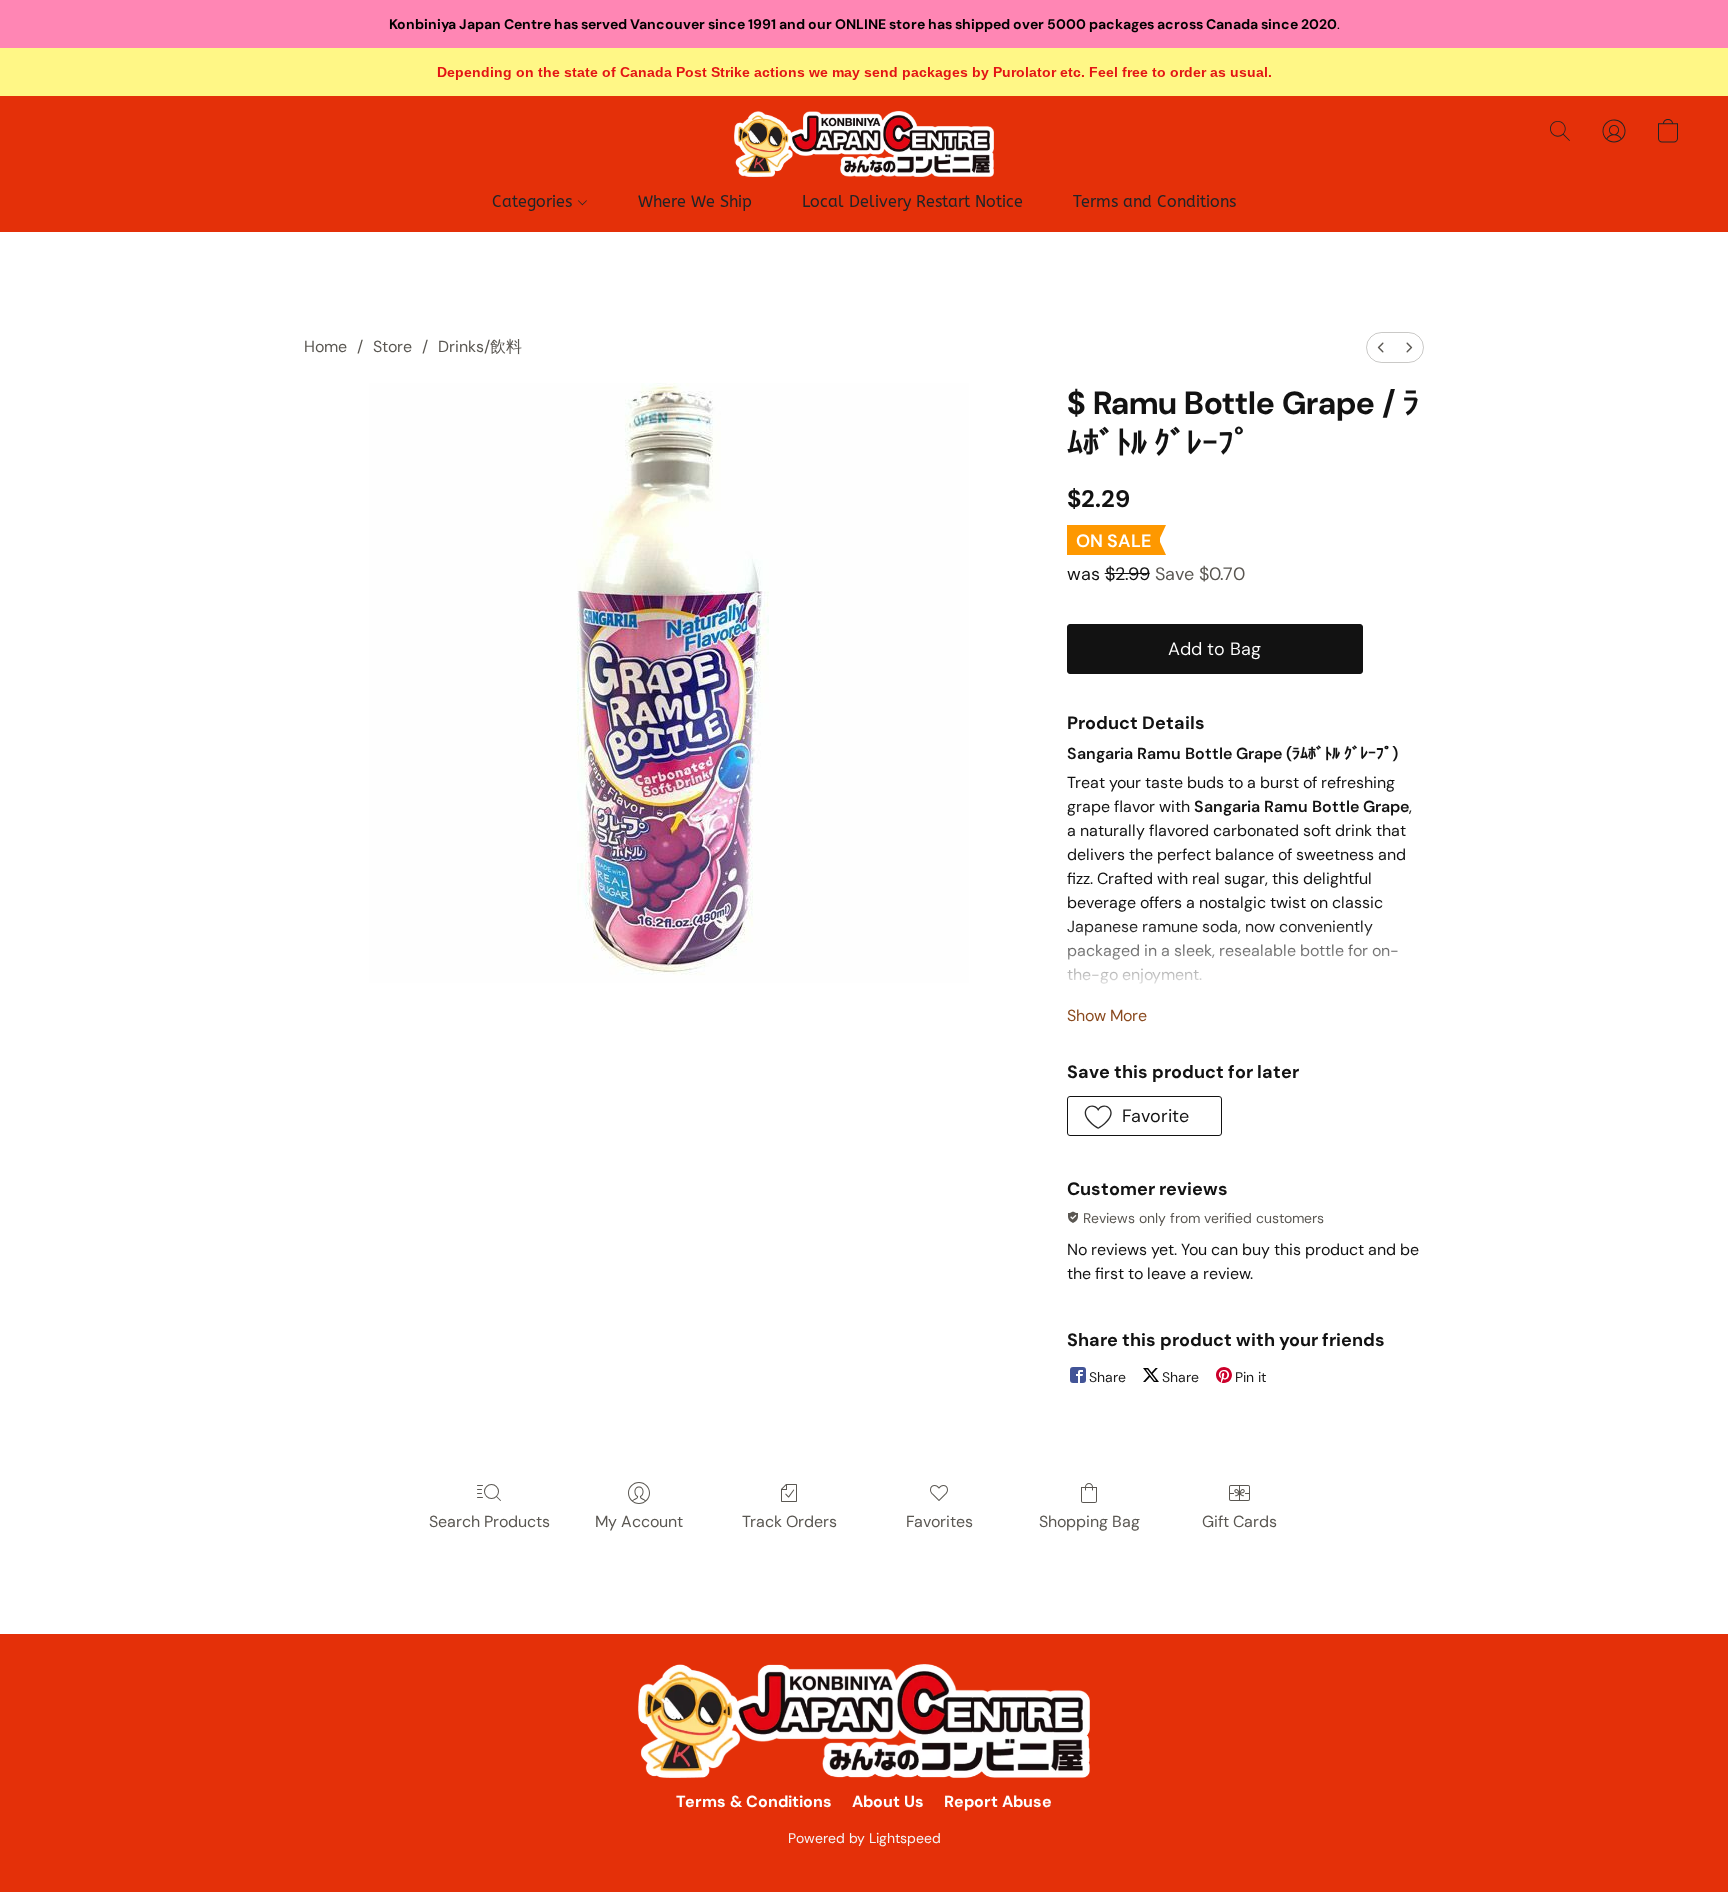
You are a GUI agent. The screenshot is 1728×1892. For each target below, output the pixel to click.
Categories (534, 201)
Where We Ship (695, 201)
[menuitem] (1381, 347)
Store (392, 346)
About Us (888, 1801)
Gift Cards (1239, 1521)
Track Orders (789, 1521)
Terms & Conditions (754, 1801)
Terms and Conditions (1154, 201)
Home (325, 346)
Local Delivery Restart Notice (912, 201)
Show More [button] (1107, 1015)
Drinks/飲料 (480, 346)
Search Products (489, 1521)
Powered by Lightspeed (864, 1838)
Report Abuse (998, 1801)
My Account (639, 1521)
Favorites (939, 1521)
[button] (864, 144)
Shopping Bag (1089, 1521)
